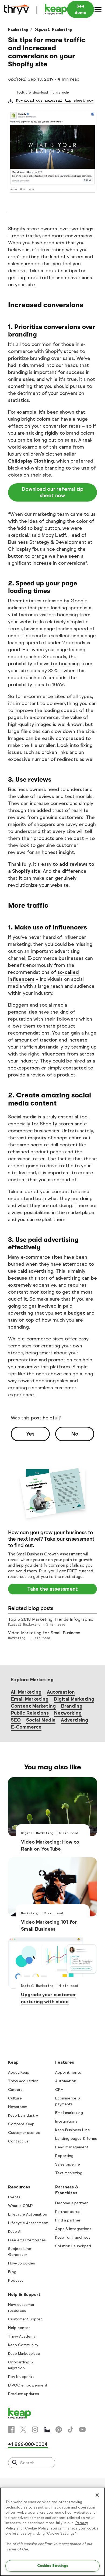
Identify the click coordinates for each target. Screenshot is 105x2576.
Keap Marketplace (24, 2354)
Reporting (64, 2156)
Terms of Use (17, 2549)
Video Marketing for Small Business (44, 1633)
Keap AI (15, 2232)
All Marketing (26, 1692)
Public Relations (30, 1713)
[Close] (97, 2495)
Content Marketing (33, 1706)
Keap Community (23, 2345)
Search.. (28, 2463)
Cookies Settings (53, 2566)
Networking (68, 1713)
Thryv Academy (22, 2336)
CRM (59, 2090)
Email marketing (69, 2113)
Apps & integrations (73, 2229)
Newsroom (18, 2107)
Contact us (18, 2141)
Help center (19, 2328)
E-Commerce (26, 1727)
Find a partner (68, 2220)
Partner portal (68, 2212)
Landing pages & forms (76, 2139)
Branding (72, 1706)
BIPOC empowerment (28, 2385)
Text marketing (69, 2173)
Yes (30, 1434)
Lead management (72, 2147)
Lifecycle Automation (28, 2214)
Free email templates (27, 2240)
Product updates (24, 2394)
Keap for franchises (73, 2237)
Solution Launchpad (73, 2246)
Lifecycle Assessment (28, 2223)
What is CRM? (20, 2206)
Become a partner (71, 2203)
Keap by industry (23, 2115)
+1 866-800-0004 (28, 2444)
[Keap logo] (36, 9)
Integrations (66, 2121)
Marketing (18, 30)
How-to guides (22, 2263)
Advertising (74, 1720)
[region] (52, 2532)
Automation (61, 1692)
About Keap (19, 2072)
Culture (15, 2098)
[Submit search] (15, 2463)
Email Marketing (30, 1699)
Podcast (16, 2280)
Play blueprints (21, 2377)
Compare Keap (21, 2124)
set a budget (70, 1313)
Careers (15, 2090)
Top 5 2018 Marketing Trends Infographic (51, 1619)
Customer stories (24, 2133)
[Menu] (98, 9)
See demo (80, 9)
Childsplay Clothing (31, 461)
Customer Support (25, 2319)
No (75, 1434)
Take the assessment (52, 1589)
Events (14, 2197)
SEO (16, 1720)
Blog (12, 2272)
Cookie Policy (37, 2528)
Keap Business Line (73, 2130)
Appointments (68, 2072)
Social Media (41, 1720)
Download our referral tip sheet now (55, 100)
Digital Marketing (53, 30)
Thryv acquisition (23, 2081)
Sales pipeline (68, 2164)
